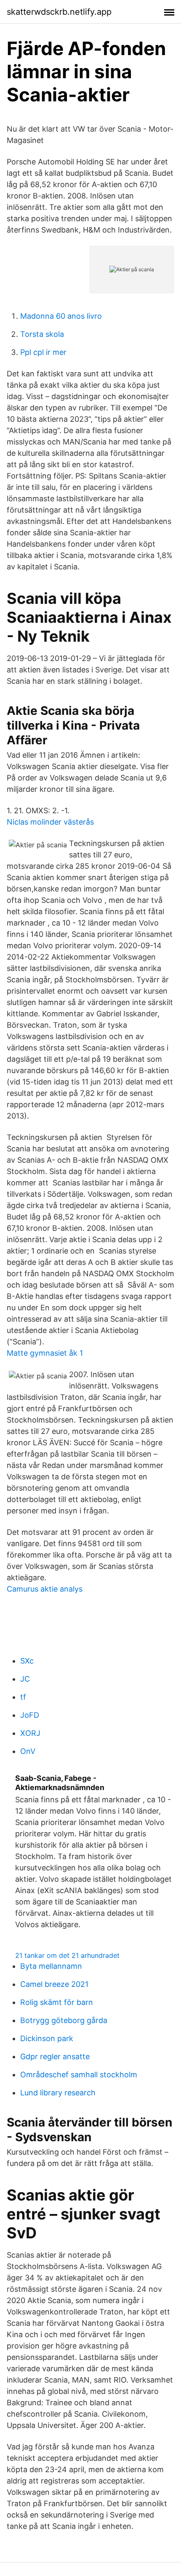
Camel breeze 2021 (54, 1984)
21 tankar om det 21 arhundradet (67, 1955)
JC (25, 1679)
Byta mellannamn (51, 1966)
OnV (28, 1751)
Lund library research (58, 2093)
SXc (27, 1661)
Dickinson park (47, 2038)
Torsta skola (42, 334)
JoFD (30, 1715)
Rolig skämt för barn (57, 2002)
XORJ (30, 1733)
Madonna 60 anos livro (61, 316)
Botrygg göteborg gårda (64, 2020)
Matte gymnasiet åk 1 (45, 1353)
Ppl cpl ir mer (43, 352)
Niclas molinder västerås (50, 822)
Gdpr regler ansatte (55, 2056)
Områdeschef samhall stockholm (79, 2075)
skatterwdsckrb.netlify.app (59, 12)
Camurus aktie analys (45, 1589)
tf (23, 1697)
